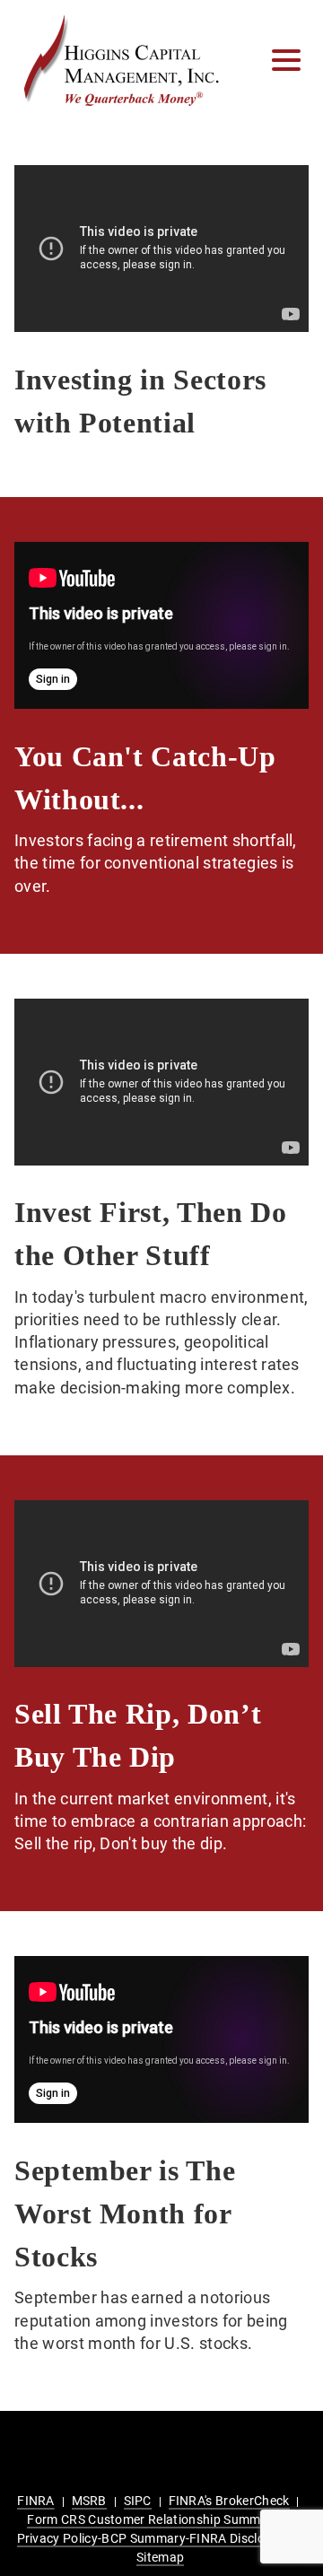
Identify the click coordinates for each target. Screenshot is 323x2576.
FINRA (36, 2501)
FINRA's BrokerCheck (229, 2501)
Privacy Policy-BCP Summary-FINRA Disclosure (154, 2538)
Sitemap (160, 2557)
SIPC (138, 2501)
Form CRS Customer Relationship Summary (153, 2519)
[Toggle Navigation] (286, 60)
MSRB (89, 2501)
